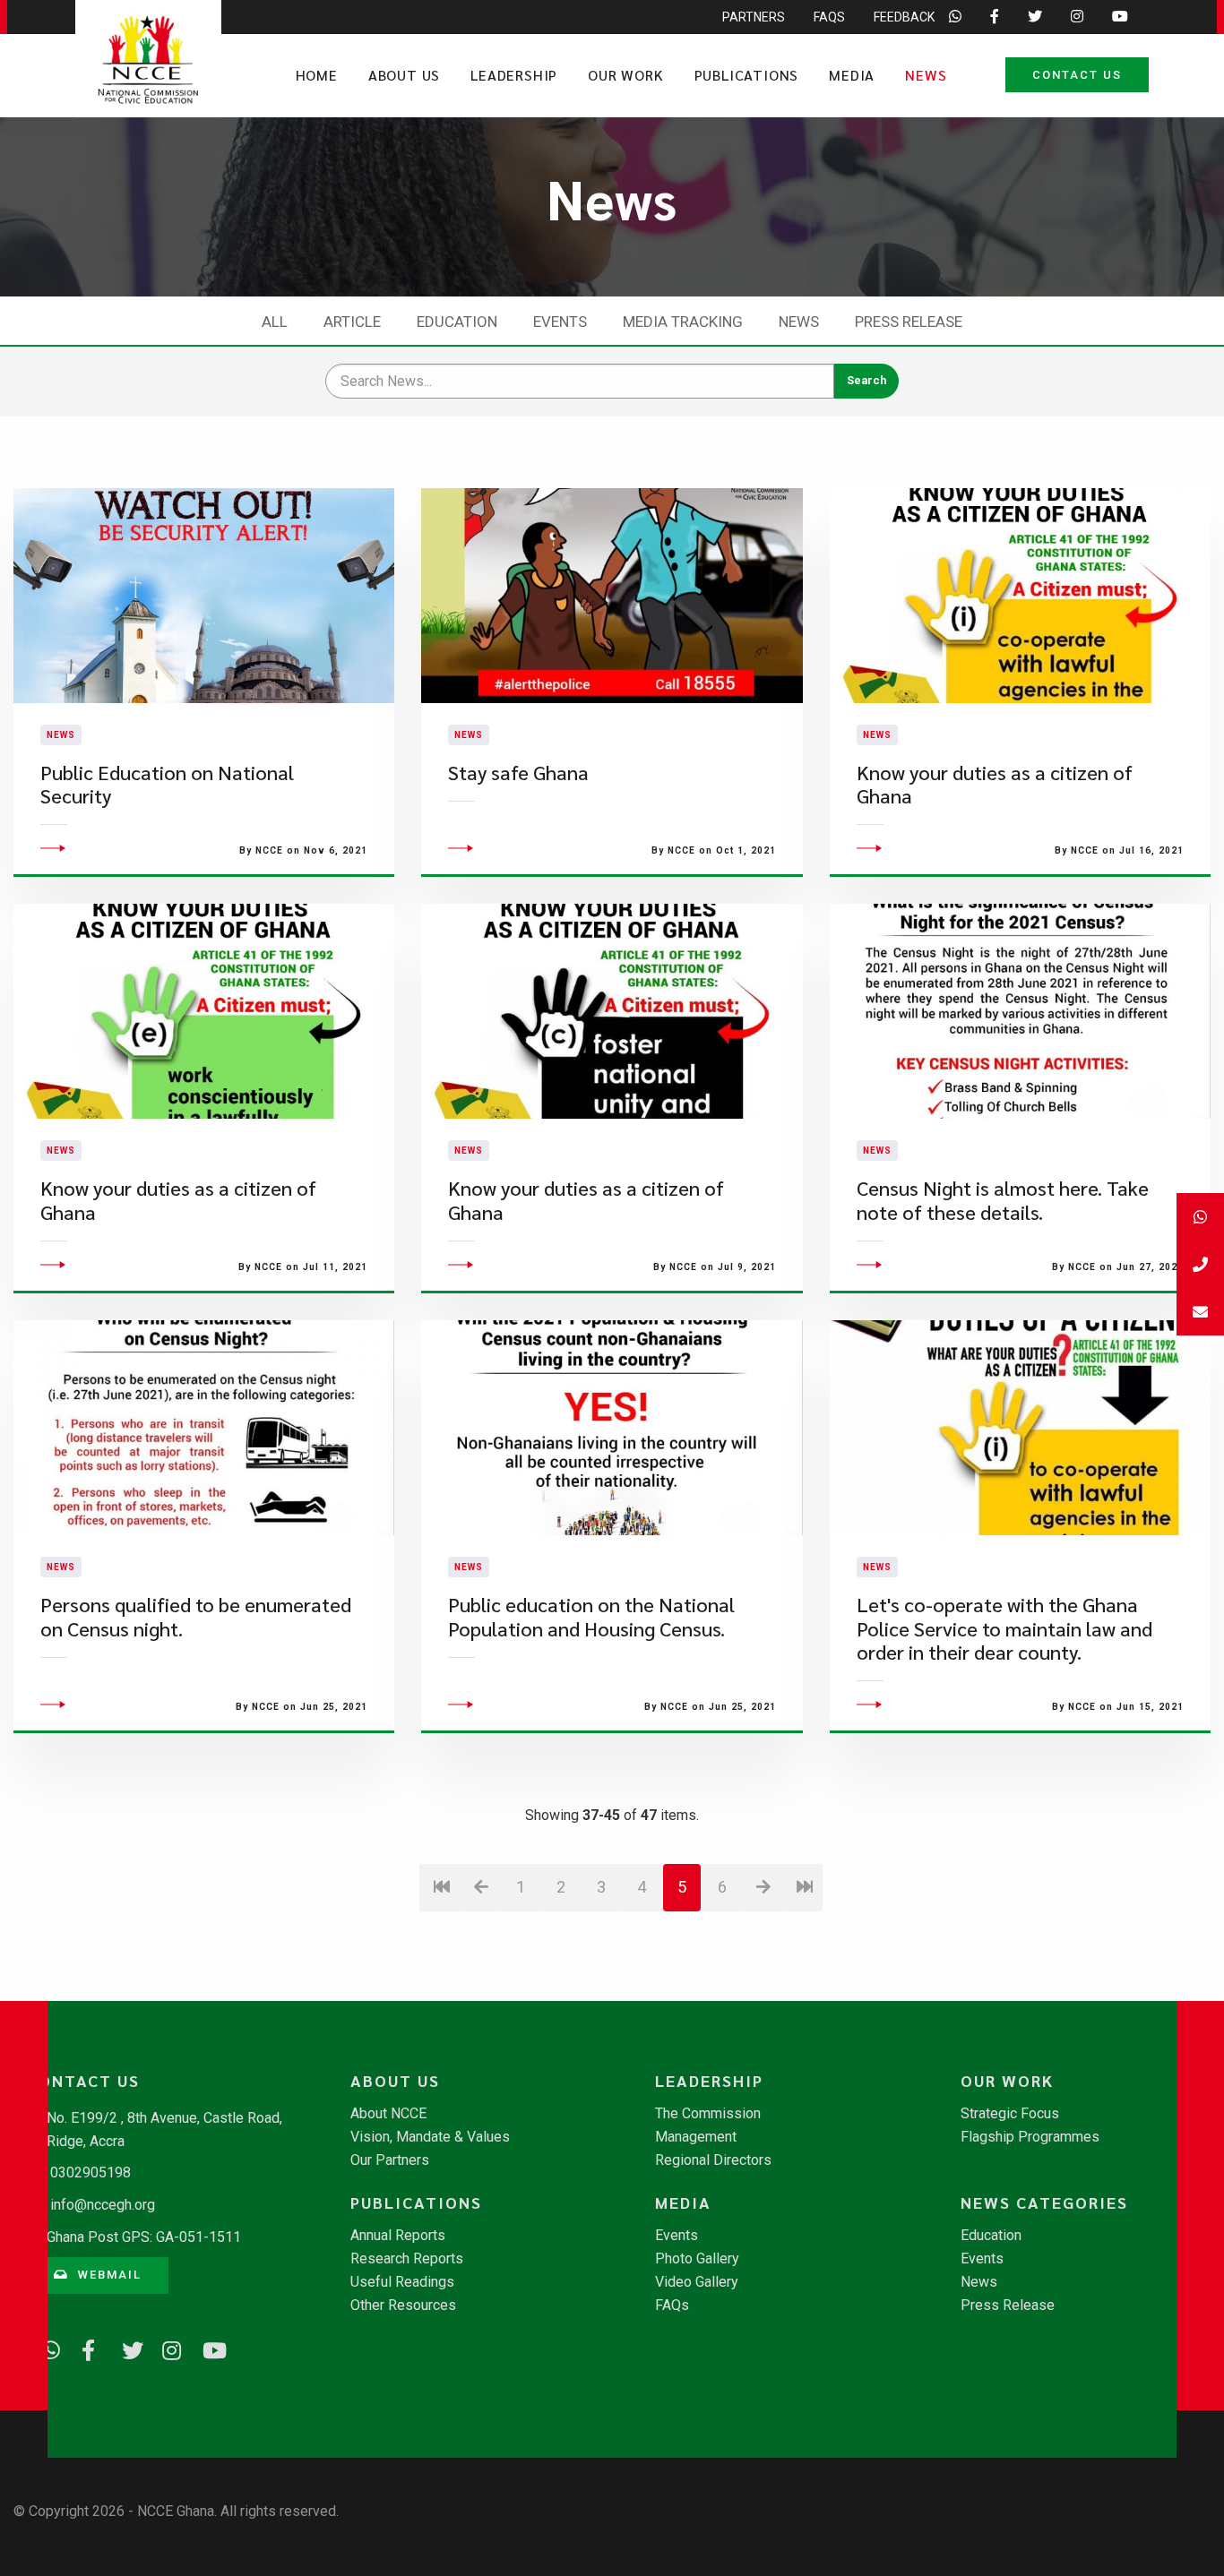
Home (317, 75)
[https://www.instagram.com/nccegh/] (166, 2348)
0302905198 (91, 2172)
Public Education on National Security (167, 784)
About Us (404, 75)
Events (560, 322)
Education (457, 322)
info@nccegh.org (103, 2205)
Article (352, 322)
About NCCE (388, 2114)
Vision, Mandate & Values (430, 2137)
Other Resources (403, 2306)
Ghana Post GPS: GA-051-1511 (144, 2237)
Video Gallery (697, 2282)
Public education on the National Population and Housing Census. (591, 1616)
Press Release (909, 322)
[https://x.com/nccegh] (125, 2348)
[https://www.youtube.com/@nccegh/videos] (206, 2348)
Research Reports (407, 2259)
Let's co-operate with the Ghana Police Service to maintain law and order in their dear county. (1004, 1628)
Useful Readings (402, 2282)
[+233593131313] (1200, 1217)
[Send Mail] (1200, 1312)
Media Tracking (683, 322)
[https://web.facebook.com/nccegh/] (85, 2348)
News (926, 75)
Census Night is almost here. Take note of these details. (1003, 1200)
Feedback (904, 17)
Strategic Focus (1010, 2114)
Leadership (514, 75)
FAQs (829, 17)
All (275, 322)
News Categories (1044, 2202)
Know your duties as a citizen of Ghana (995, 784)
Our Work (625, 75)
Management (696, 2137)
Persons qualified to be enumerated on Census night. (196, 1616)
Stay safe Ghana (518, 773)
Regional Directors (713, 2160)
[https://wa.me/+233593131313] (45, 2348)
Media (852, 75)
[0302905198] (1200, 1264)
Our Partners (390, 2160)
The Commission (708, 2114)
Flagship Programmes (1030, 2137)
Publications (747, 75)
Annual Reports (398, 2236)
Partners (754, 17)
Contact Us (1077, 75)
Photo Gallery (697, 2259)
